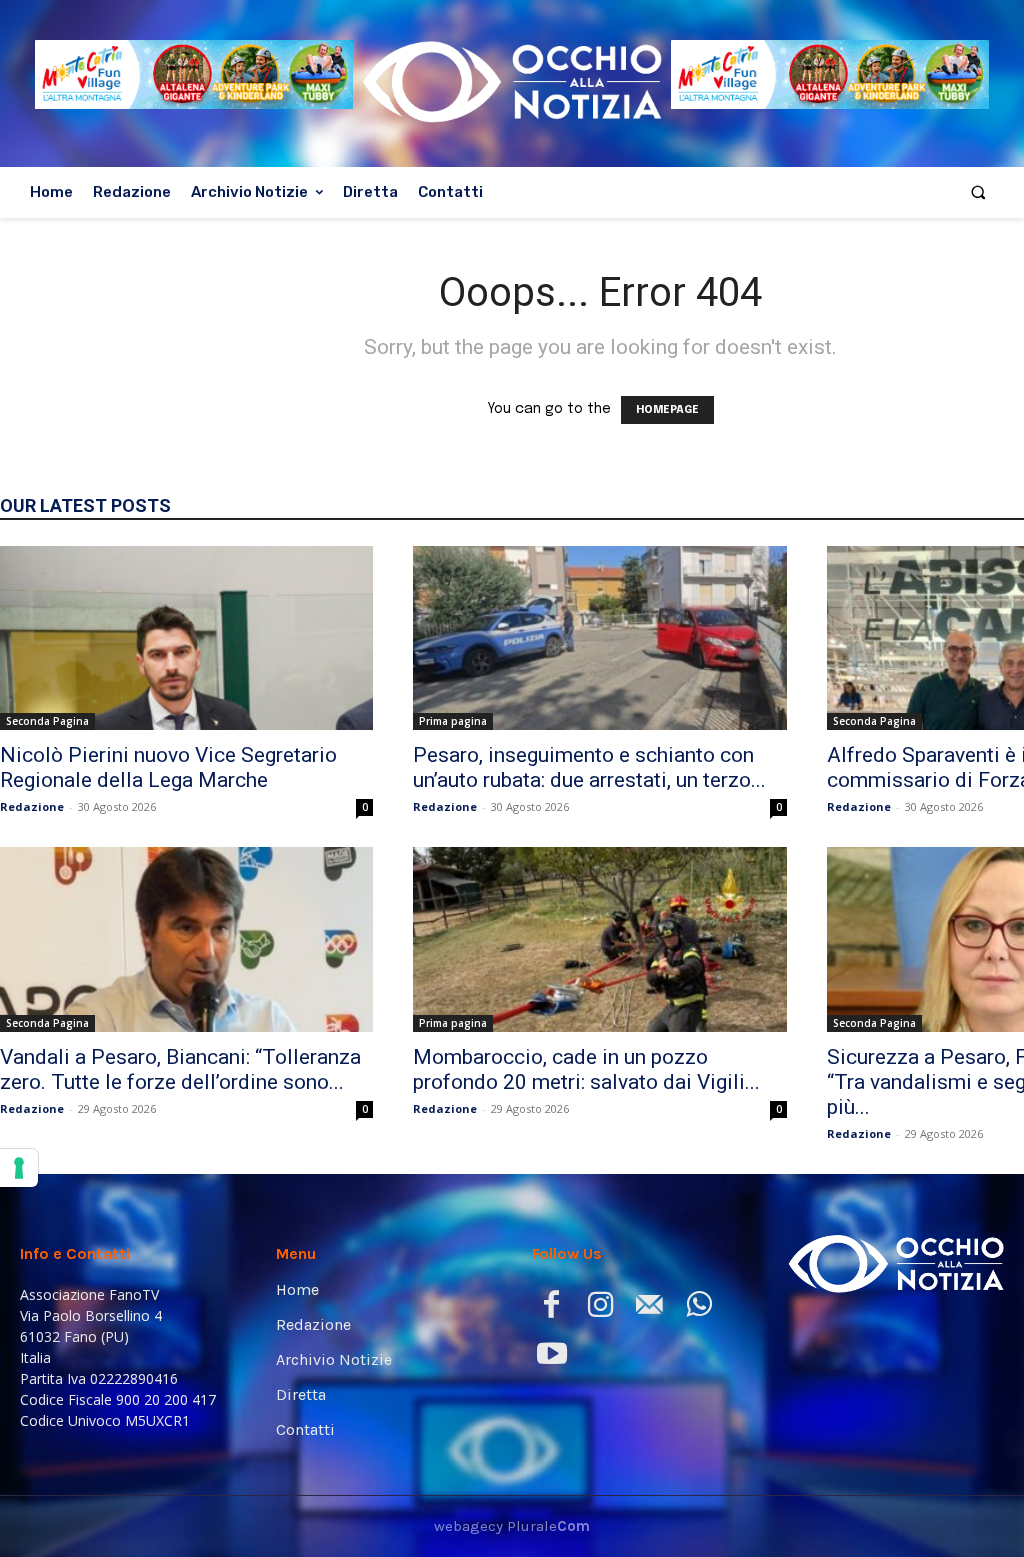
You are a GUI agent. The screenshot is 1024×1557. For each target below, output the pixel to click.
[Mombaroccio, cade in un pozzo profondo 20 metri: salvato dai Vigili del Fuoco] (599, 939)
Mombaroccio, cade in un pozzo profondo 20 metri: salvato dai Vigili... (586, 1069)
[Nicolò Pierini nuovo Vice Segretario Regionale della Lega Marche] (186, 638)
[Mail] (649, 1308)
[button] (978, 192)
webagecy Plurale (512, 1526)
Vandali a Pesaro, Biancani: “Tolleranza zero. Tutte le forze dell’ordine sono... (180, 1069)
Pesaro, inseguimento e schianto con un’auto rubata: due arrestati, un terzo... (589, 767)
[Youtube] (551, 1357)
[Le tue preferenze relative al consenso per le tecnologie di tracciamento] (19, 1168)
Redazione (32, 806)
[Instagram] (600, 1308)
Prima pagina (453, 721)
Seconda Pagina (47, 721)
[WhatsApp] (698, 1308)
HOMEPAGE (667, 410)
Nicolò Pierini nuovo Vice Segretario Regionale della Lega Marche (168, 767)
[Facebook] (551, 1308)
